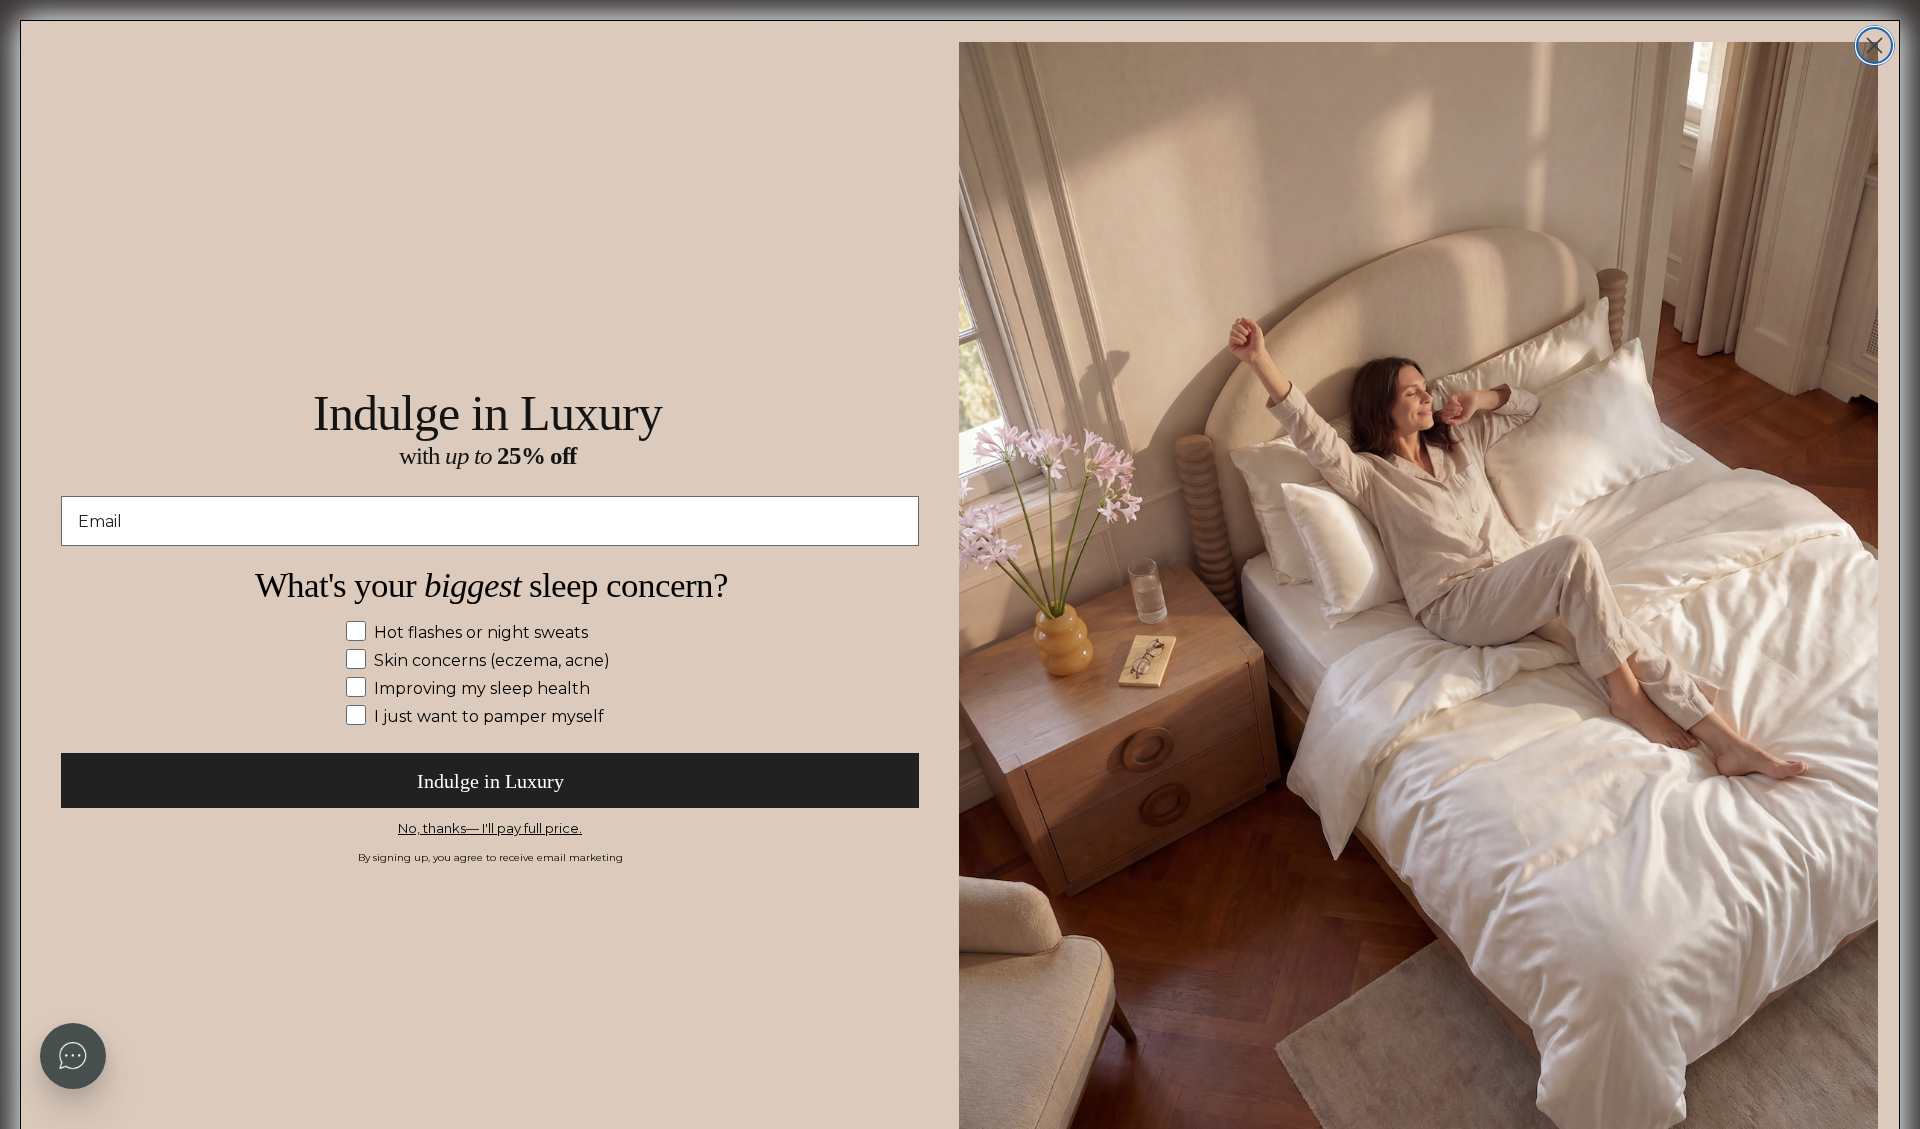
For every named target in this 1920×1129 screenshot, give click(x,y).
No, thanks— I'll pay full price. (490, 828)
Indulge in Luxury (490, 781)
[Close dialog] (1874, 45)
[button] (73, 1056)
